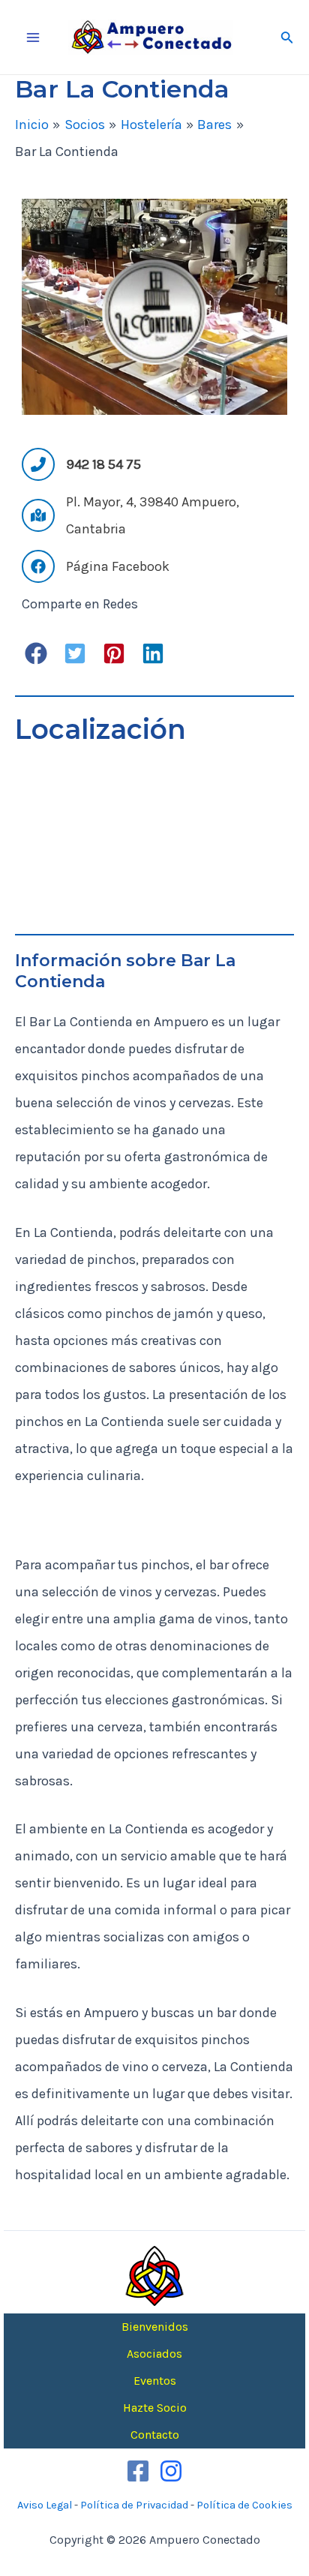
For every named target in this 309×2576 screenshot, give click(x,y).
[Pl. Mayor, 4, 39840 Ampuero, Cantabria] (154, 515)
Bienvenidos (155, 2327)
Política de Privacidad (134, 2505)
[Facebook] (138, 2471)
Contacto (155, 2435)
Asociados (154, 2354)
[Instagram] (171, 2471)
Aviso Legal (45, 2505)
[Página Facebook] (96, 566)
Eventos (155, 2381)
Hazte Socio (155, 2408)
